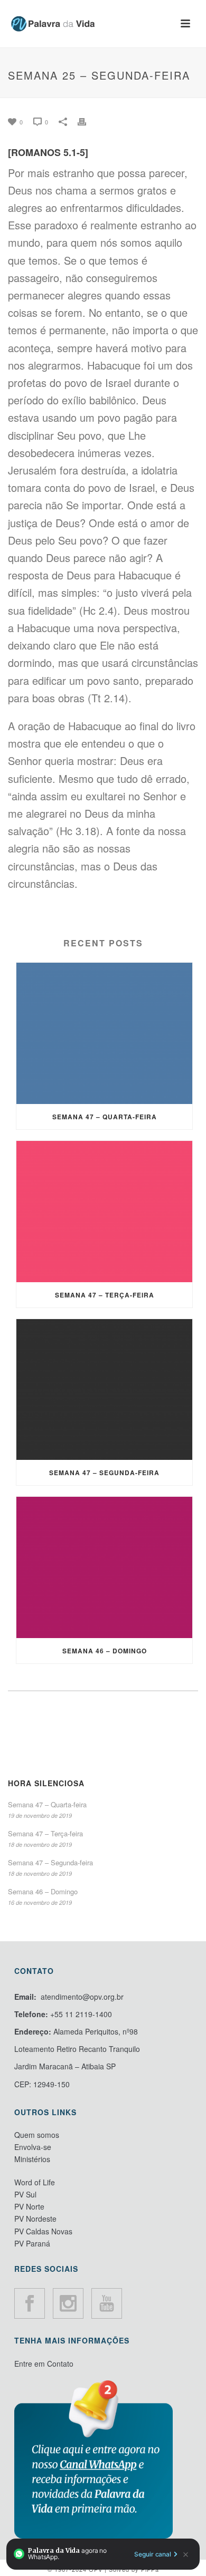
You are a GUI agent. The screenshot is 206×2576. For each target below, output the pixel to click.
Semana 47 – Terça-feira (105, 1295)
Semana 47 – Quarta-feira (105, 1117)
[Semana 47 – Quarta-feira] (104, 1033)
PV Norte (29, 2206)
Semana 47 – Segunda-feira (104, 1473)
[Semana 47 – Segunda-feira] (104, 1390)
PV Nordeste (35, 2219)
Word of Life (35, 2182)
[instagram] (68, 2303)
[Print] (87, 120)
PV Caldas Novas (43, 2231)
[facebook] (30, 2303)
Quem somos (37, 2135)
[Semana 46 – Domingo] (104, 1567)
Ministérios (32, 2159)
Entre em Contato (44, 2364)
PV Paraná (32, 2243)
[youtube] (107, 2303)
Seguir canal (153, 2554)
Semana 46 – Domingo (105, 1651)
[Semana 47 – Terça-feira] (104, 1212)
